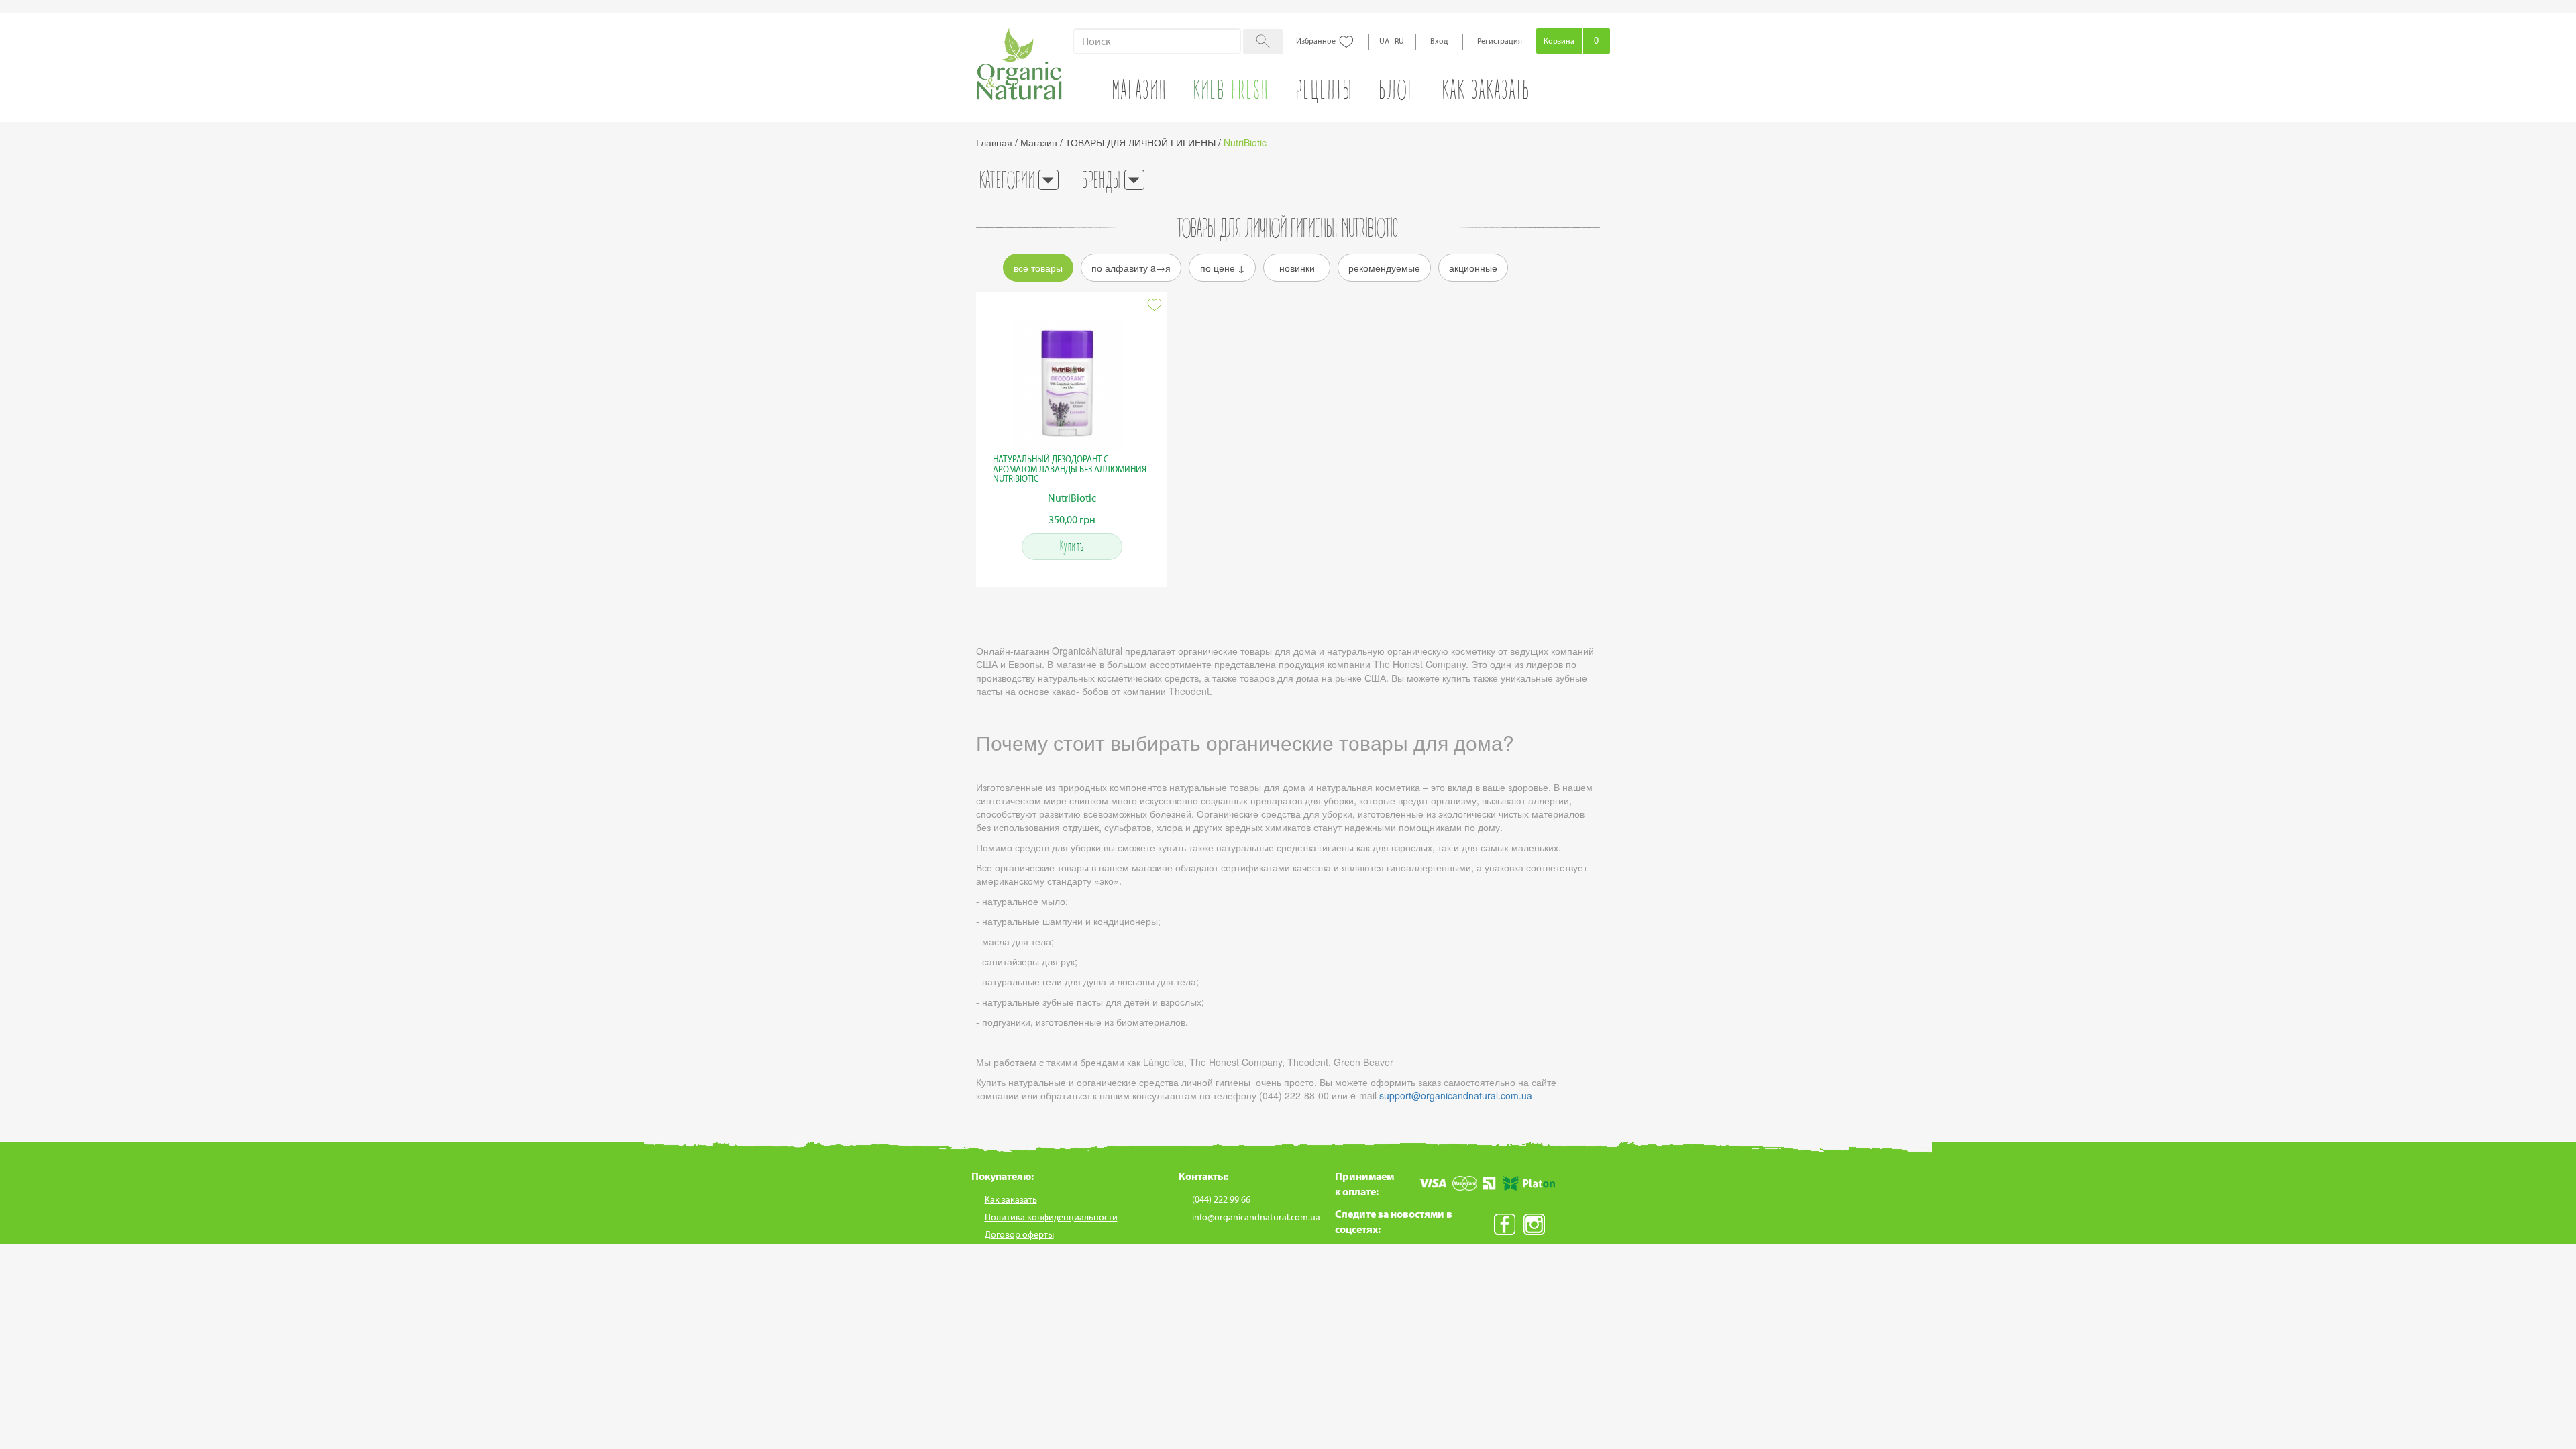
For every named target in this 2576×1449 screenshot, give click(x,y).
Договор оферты (1019, 1235)
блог (1397, 93)
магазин (1140, 93)
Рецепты (1325, 93)
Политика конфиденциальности (1051, 1217)
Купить (1072, 547)
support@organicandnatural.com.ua (1456, 1095)
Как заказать (1486, 93)
